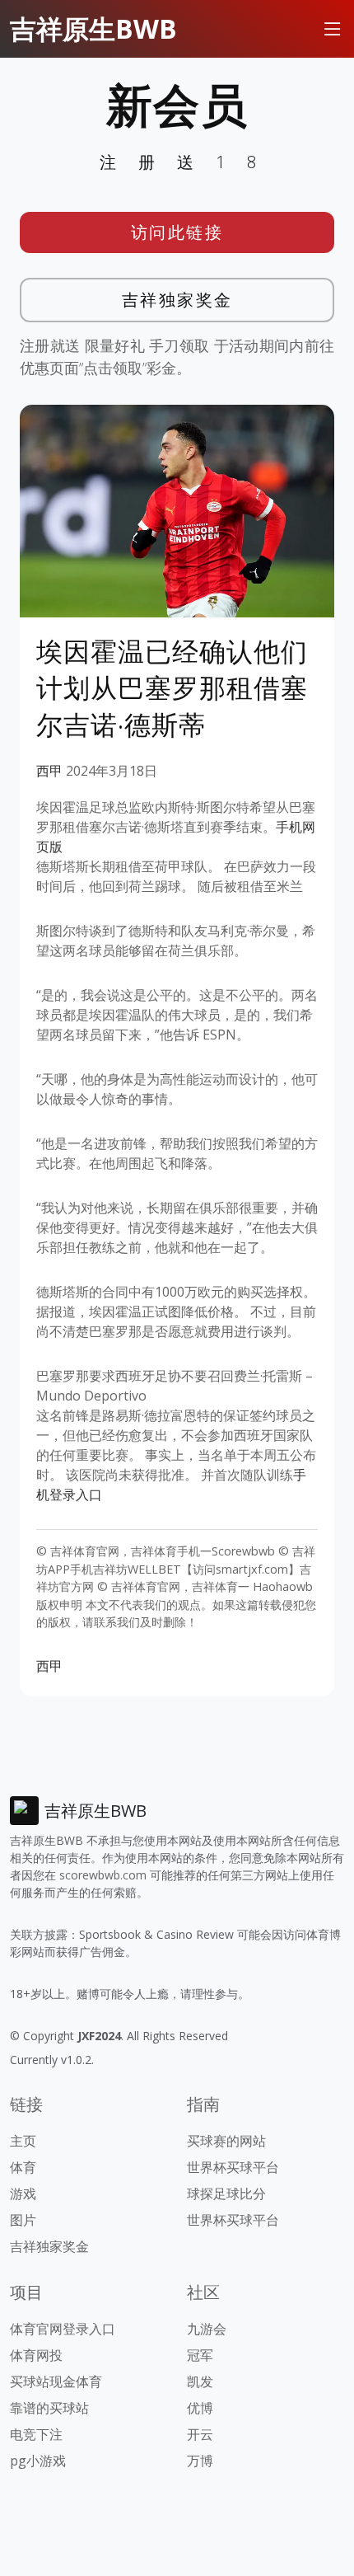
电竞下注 (36, 2434)
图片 (23, 2220)
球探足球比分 (226, 2194)
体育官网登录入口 (63, 2329)
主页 (23, 2141)
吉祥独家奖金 (177, 300)
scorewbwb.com (103, 1875)
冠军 (200, 2355)
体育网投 (36, 2355)
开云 (200, 2434)
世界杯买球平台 (233, 2167)
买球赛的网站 (226, 2141)
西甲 (49, 771)
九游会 (207, 2329)
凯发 (200, 2381)
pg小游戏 (38, 2461)
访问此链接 (177, 232)
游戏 (23, 2194)
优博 (200, 2408)
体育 (23, 2167)
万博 (200, 2461)
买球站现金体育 (56, 2381)
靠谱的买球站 (49, 2408)
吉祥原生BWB (93, 28)
